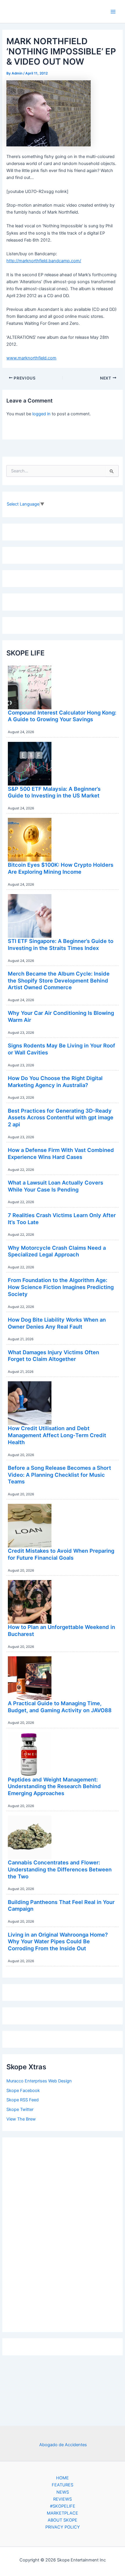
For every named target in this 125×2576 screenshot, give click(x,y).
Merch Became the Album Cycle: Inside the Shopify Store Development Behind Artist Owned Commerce (59, 980)
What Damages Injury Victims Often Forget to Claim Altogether (53, 1356)
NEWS (63, 2492)
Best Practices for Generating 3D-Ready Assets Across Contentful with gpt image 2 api (61, 1117)
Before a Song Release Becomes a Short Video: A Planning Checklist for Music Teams (59, 1475)
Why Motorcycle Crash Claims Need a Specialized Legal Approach (57, 1251)
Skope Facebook (23, 2091)
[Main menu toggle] (113, 12)
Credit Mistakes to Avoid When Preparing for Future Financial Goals (61, 1554)
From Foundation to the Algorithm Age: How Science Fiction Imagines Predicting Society (61, 1287)
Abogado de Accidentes (63, 2445)
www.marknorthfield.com (31, 358)
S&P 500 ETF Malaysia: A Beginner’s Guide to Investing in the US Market (54, 792)
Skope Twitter (20, 2109)
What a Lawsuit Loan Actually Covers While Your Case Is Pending (56, 1186)
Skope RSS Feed (23, 2100)
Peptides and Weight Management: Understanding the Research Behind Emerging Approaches (54, 1786)
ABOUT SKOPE (63, 2520)
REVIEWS (63, 2499)
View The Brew (21, 2119)
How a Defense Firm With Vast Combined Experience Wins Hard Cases (61, 1153)
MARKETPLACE (63, 2513)
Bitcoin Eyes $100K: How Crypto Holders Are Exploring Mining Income (61, 868)
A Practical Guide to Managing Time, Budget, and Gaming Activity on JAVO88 (60, 1707)
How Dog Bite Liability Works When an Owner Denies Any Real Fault (57, 1323)
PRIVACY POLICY (63, 2527)
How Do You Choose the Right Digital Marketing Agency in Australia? (55, 1082)
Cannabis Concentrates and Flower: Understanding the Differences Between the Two (60, 1869)
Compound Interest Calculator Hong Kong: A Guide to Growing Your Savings (62, 716)
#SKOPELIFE (63, 2506)
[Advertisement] (63, 2233)
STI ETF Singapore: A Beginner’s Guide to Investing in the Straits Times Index (61, 944)
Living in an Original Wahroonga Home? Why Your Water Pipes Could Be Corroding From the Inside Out (58, 1941)
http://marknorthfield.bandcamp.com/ (44, 261)
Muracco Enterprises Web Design (39, 2081)
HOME (63, 2478)
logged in (41, 414)
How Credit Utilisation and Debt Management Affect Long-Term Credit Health (57, 1435)
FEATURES (63, 2485)
